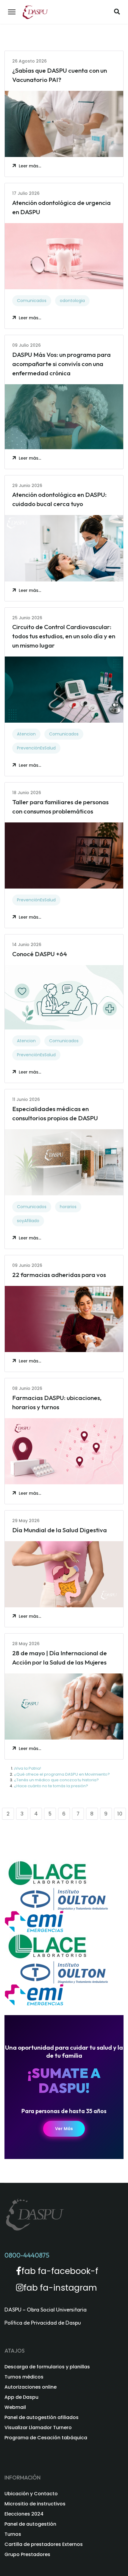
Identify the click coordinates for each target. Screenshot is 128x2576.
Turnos (13, 2534)
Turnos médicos (24, 2377)
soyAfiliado (28, 1221)
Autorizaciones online (31, 2387)
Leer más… (30, 166)
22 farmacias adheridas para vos (59, 1275)
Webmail (15, 2407)
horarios (68, 1207)
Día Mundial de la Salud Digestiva (60, 1530)
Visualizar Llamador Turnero (38, 2428)
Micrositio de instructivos (35, 2504)
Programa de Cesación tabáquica (46, 2438)
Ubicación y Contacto (31, 2494)
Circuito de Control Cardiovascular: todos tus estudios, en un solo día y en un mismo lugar (64, 636)
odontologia (72, 301)
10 (120, 1814)
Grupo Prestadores (27, 2554)
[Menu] (12, 12)
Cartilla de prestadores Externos (44, 2544)
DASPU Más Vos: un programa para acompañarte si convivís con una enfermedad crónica (61, 364)
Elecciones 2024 (24, 2514)
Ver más (64, 2129)
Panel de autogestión (30, 2524)
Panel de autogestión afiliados (42, 2417)
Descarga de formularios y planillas (47, 2367)
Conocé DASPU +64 (40, 954)
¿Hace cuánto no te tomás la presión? (51, 1786)
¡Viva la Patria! (28, 1768)
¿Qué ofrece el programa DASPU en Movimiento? (62, 1774)
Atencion (26, 734)
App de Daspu (21, 2397)
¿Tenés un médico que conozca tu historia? (56, 1780)
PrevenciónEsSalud (36, 748)
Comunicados (32, 301)
